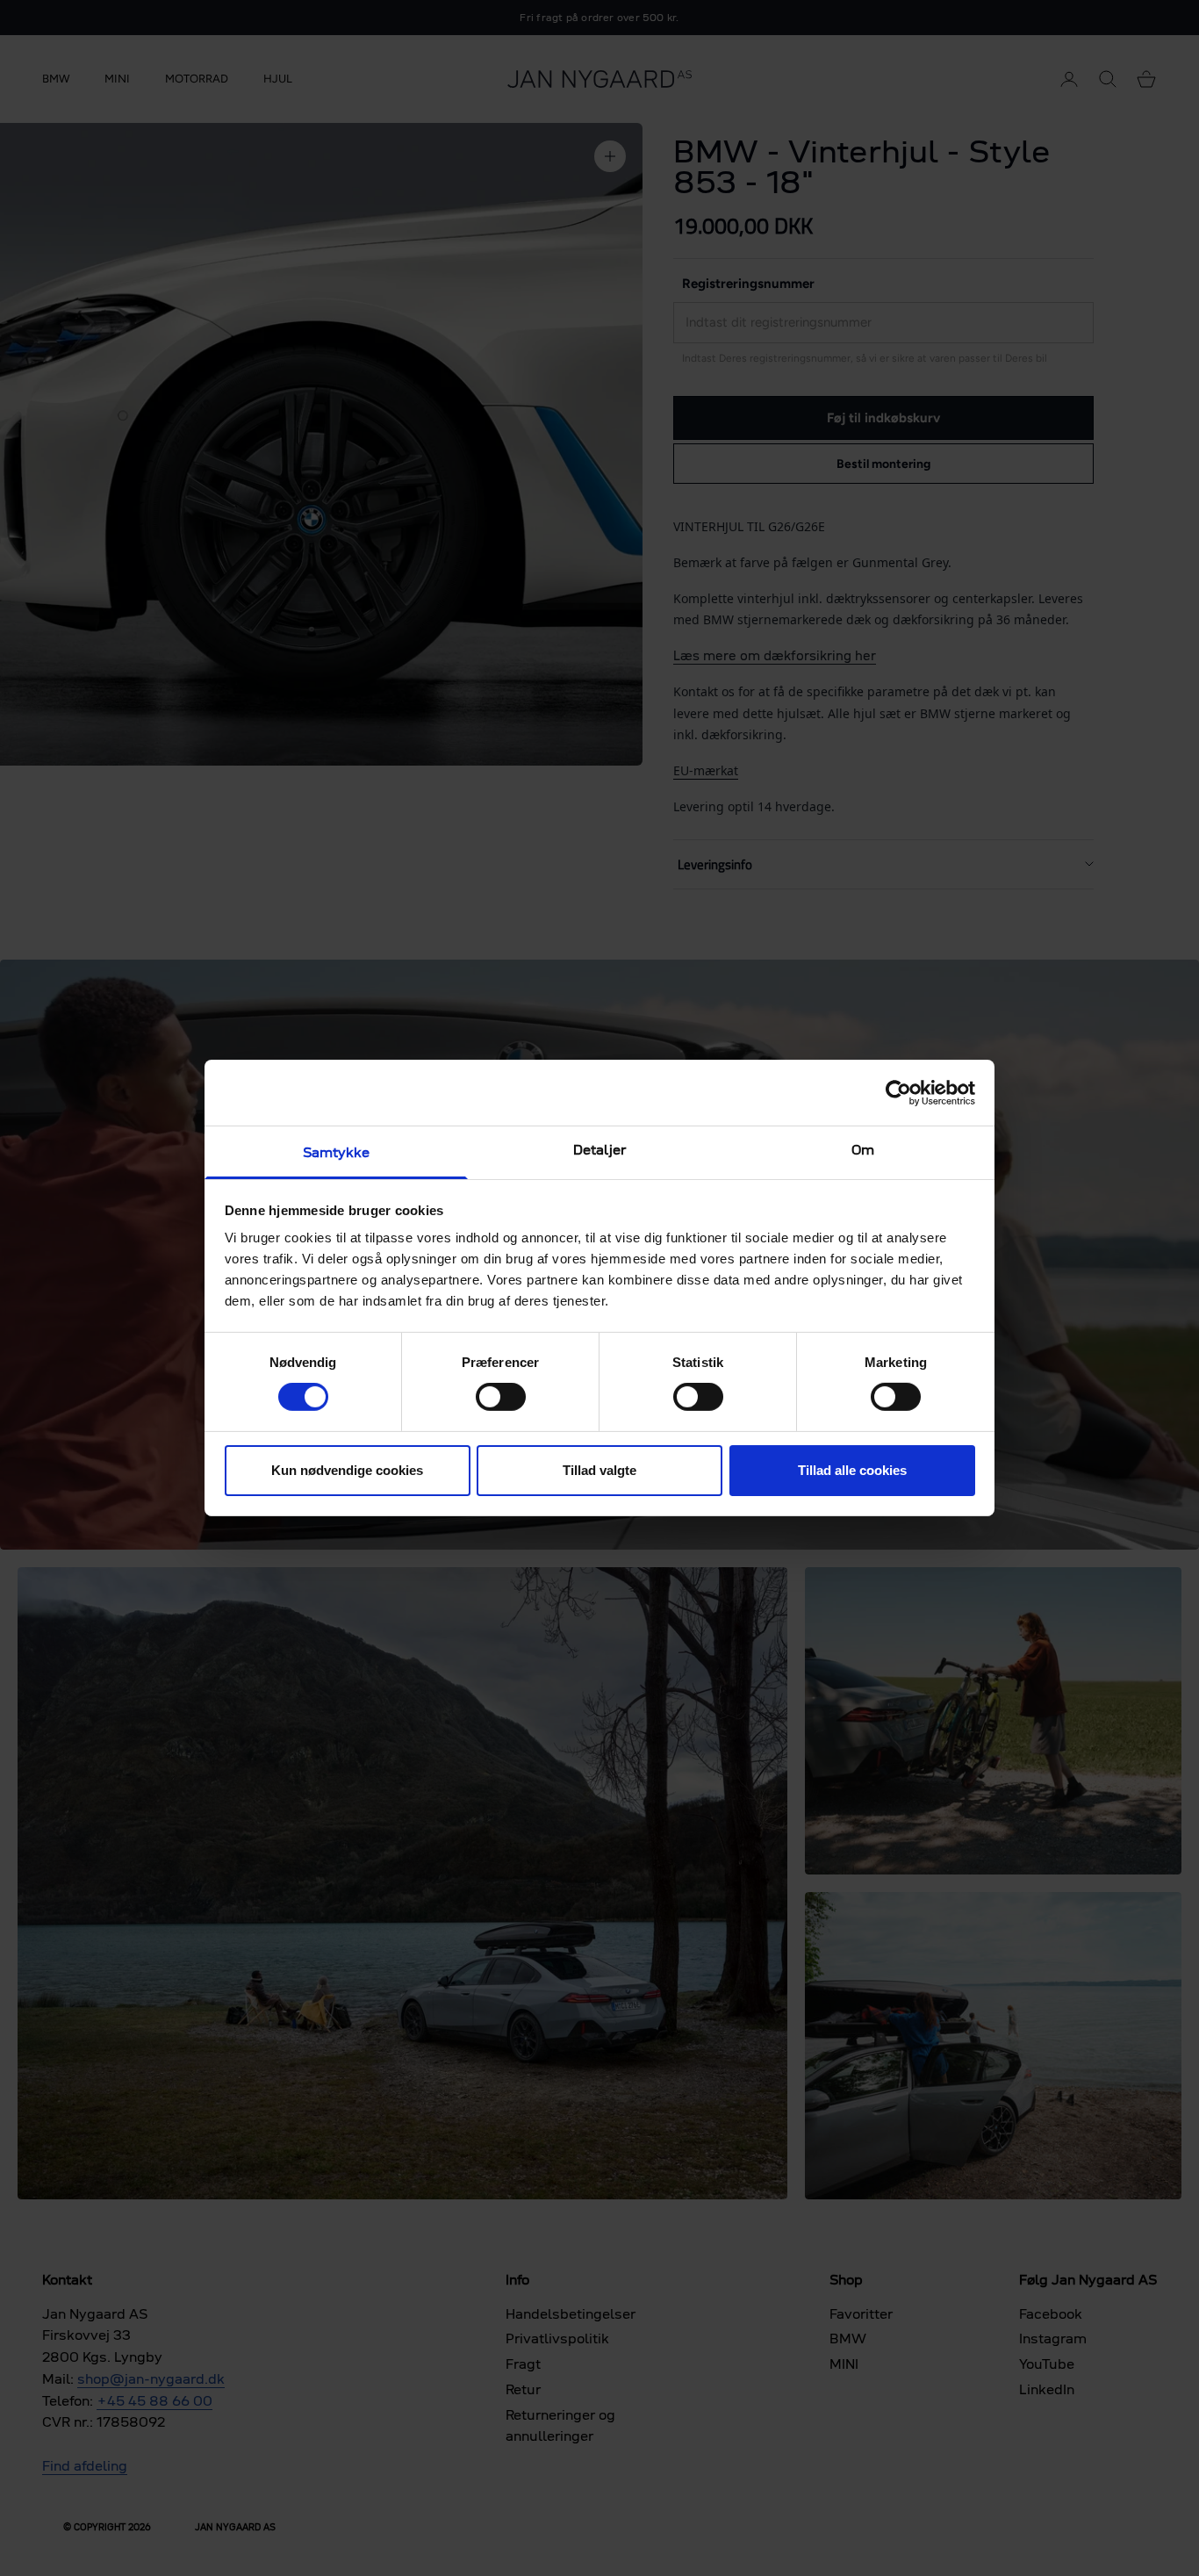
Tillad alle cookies (852, 1470)
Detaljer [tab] (599, 1150)
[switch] (501, 1397)
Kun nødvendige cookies (347, 1470)
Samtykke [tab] (337, 1152)
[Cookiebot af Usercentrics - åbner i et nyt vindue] (898, 1092)
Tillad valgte (599, 1470)
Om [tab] (863, 1150)
